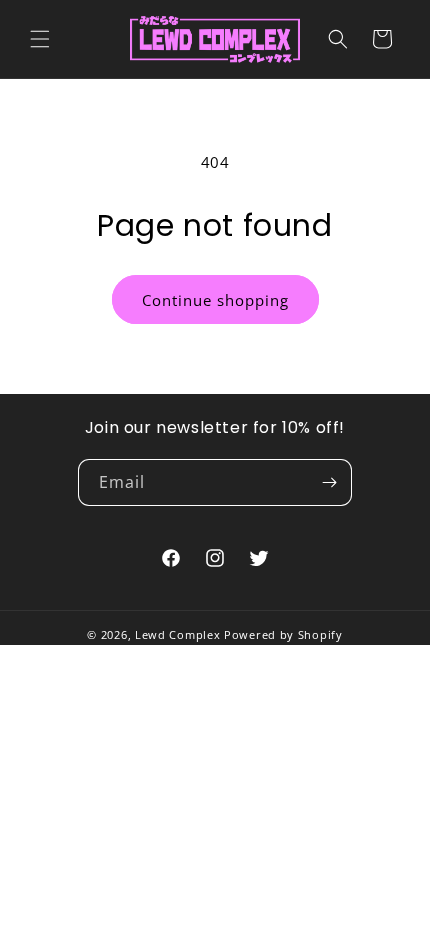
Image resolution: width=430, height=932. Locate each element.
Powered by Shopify (283, 634)
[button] (40, 39)
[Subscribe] (329, 482)
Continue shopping (215, 300)
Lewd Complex (177, 634)
